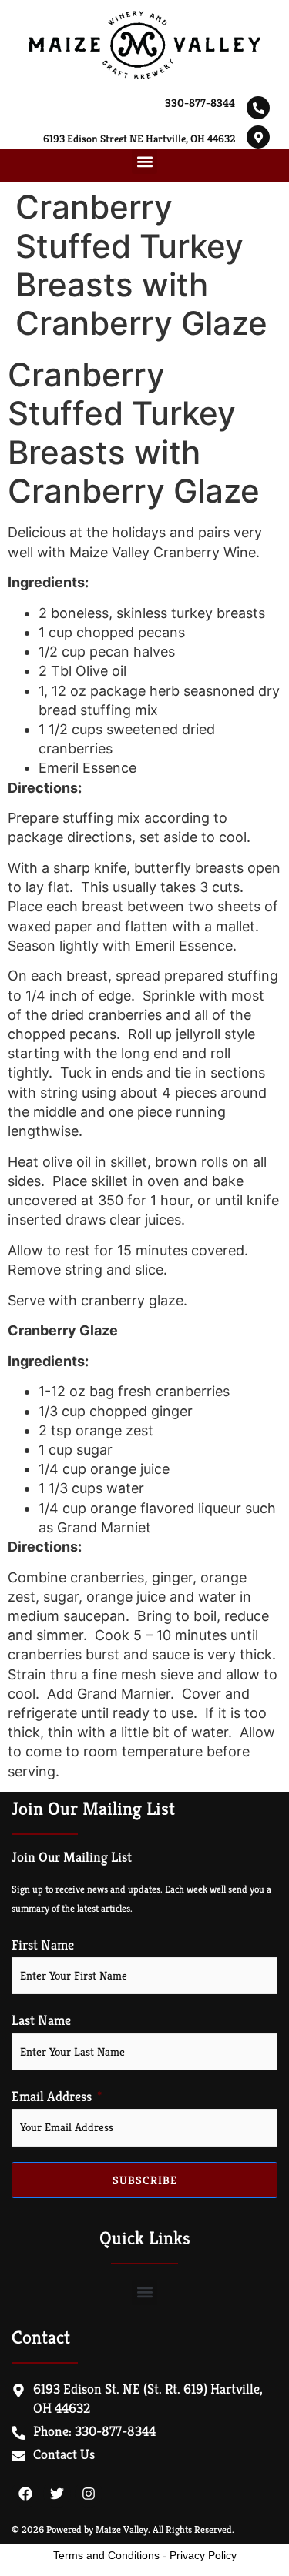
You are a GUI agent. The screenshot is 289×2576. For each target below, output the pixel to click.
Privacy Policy (203, 2555)
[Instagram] (89, 2494)
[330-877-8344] (258, 108)
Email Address (52, 2097)
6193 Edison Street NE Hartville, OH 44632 (139, 139)
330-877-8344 (200, 103)
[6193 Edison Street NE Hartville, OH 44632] (258, 137)
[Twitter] (57, 2494)
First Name (43, 1945)
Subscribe (145, 2180)
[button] (144, 161)
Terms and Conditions (106, 2555)
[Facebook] (25, 2494)
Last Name (41, 2020)
